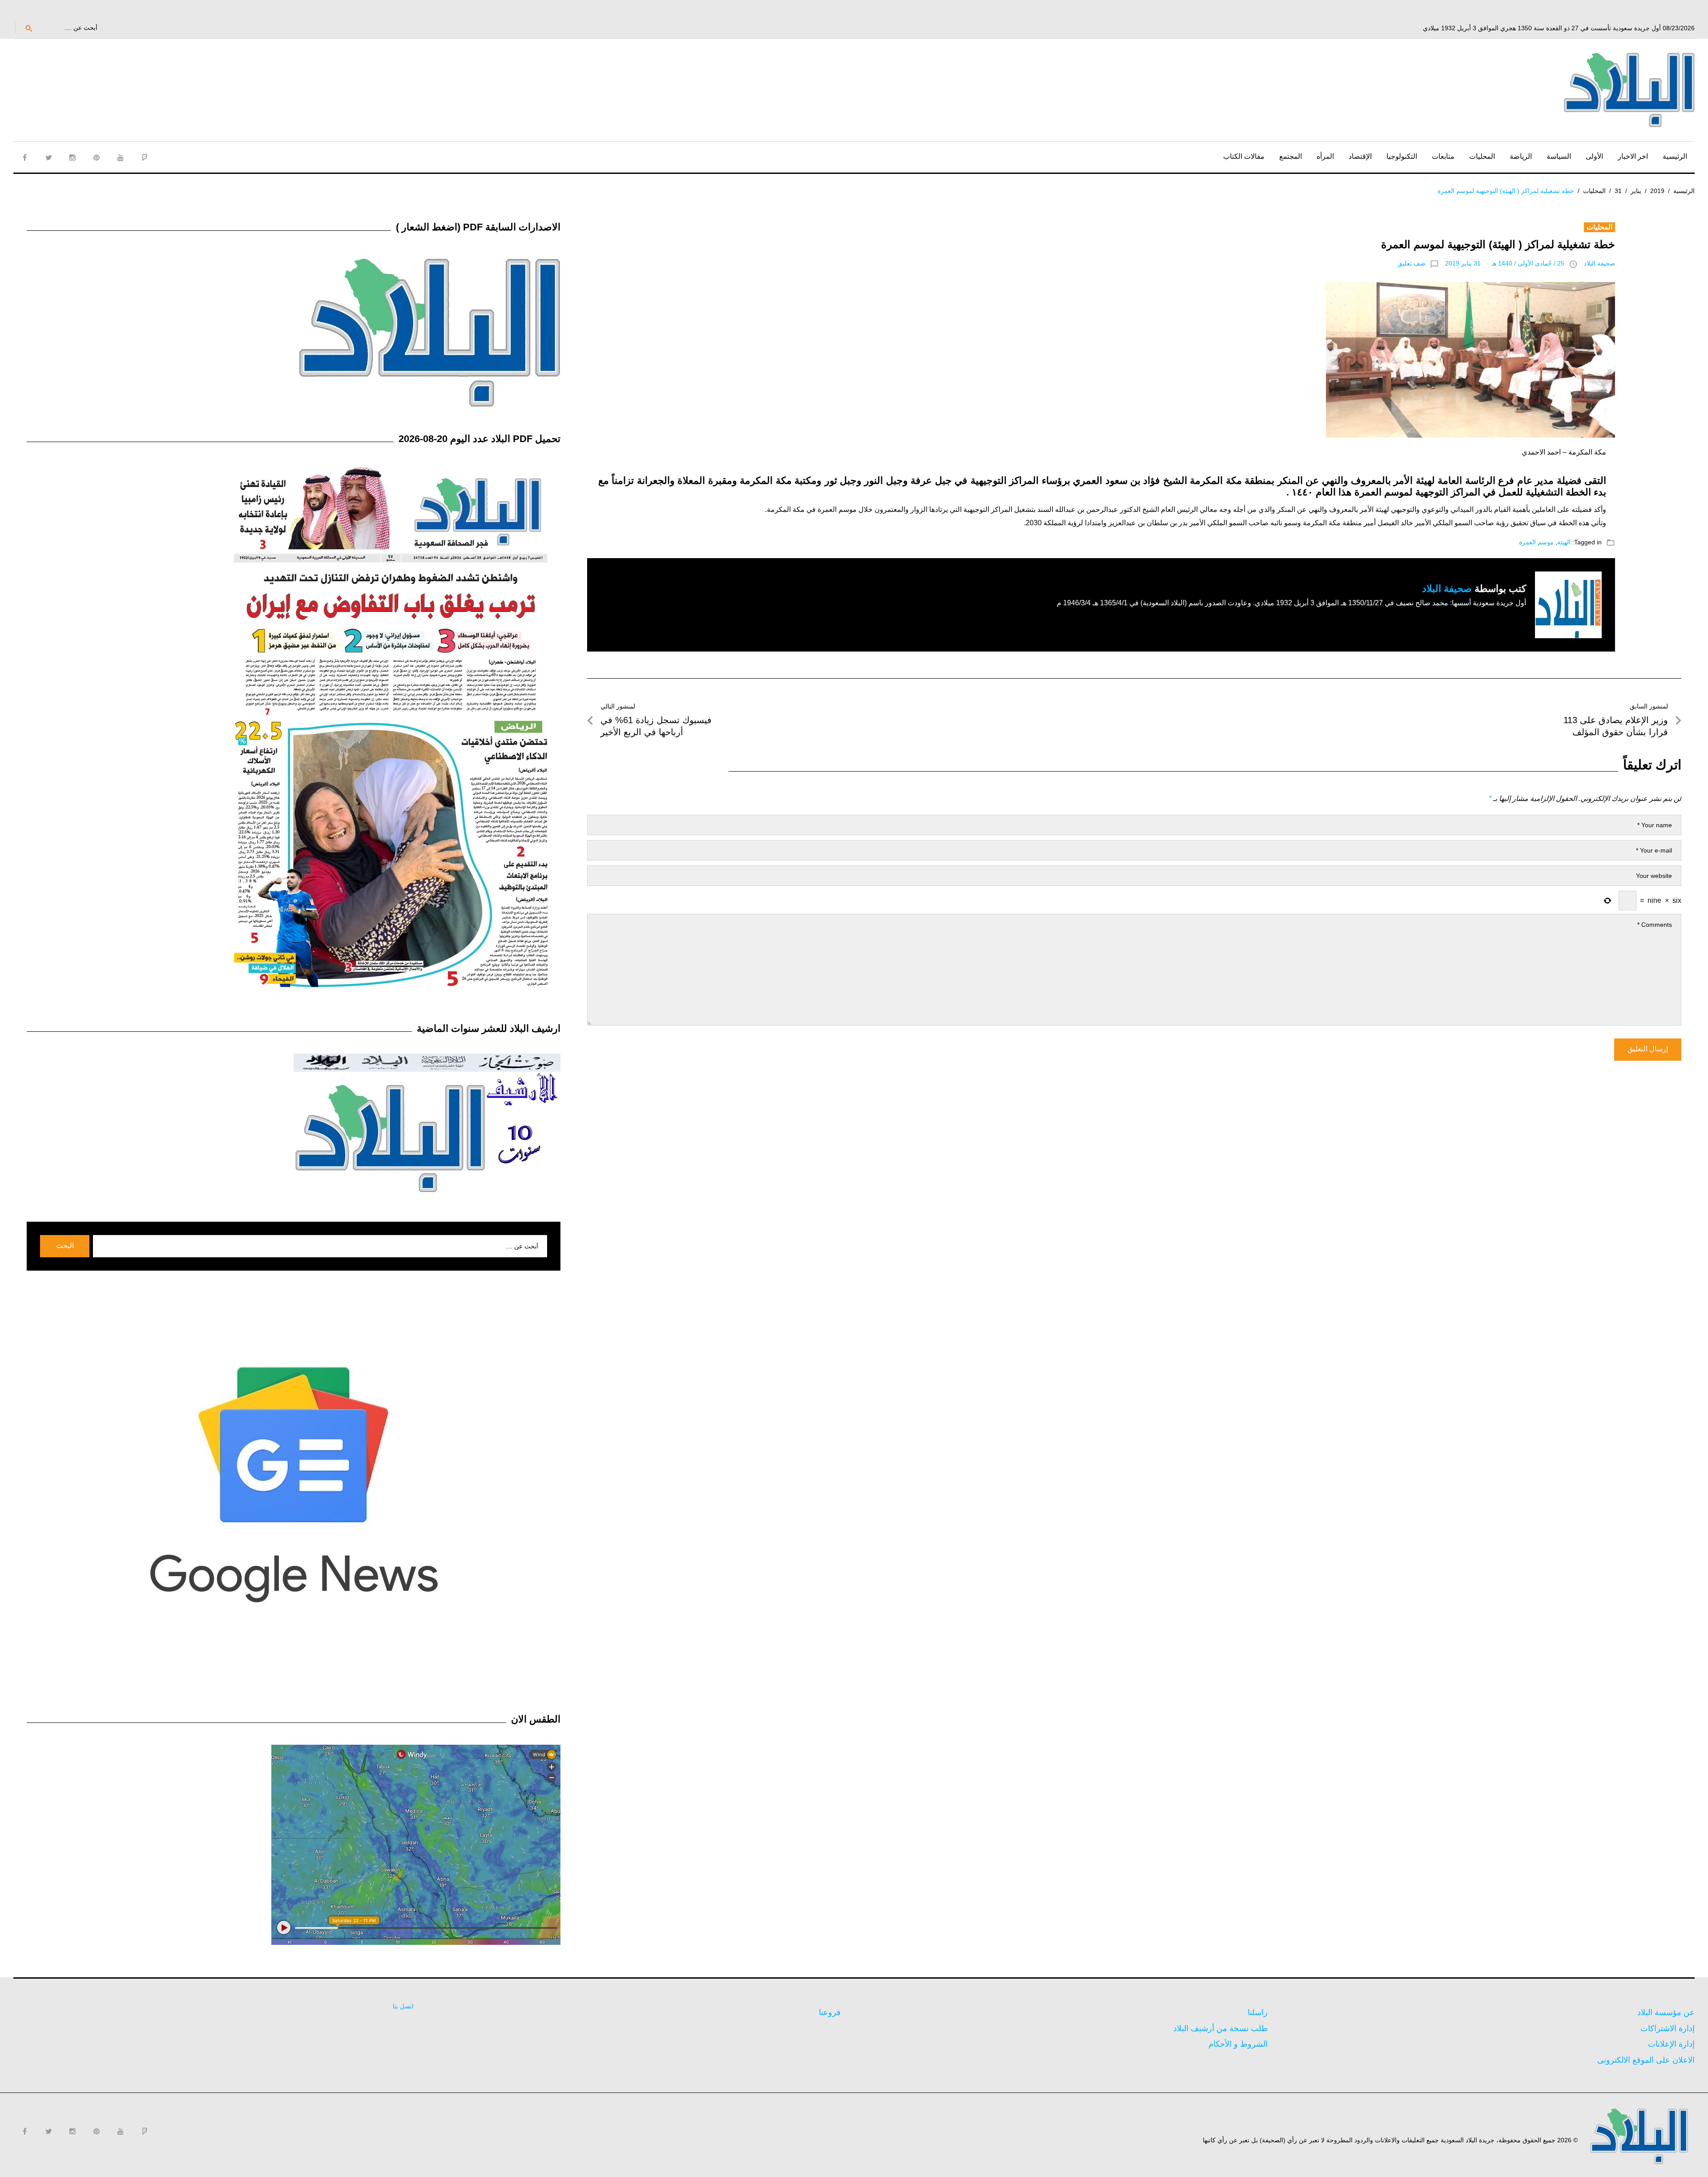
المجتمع (1291, 156)
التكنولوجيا (1402, 156)
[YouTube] (121, 157)
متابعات (1443, 156)
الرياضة (1521, 156)
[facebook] (24, 157)
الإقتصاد (1360, 156)
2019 (1657, 191)
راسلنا (1258, 2012)
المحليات (1482, 156)
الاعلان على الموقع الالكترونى (1646, 2060)
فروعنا (830, 2012)
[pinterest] (97, 157)
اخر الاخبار (1633, 156)
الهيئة (1564, 542)
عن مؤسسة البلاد (1666, 2012)
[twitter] (48, 157)
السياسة (1559, 156)
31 (1618, 191)
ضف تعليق (1412, 263)
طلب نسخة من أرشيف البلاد (1221, 2028)
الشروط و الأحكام (1238, 2044)
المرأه (1325, 156)
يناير (1636, 191)
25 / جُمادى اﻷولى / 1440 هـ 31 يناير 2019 (1505, 263)
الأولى (1594, 156)
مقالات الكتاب (1244, 156)
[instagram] (73, 157)
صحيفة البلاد (1599, 263)
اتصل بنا (403, 2006)
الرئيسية (1675, 156)
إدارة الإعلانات (1671, 2044)
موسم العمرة (1536, 542)
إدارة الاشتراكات (1668, 2028)
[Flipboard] (145, 157)
